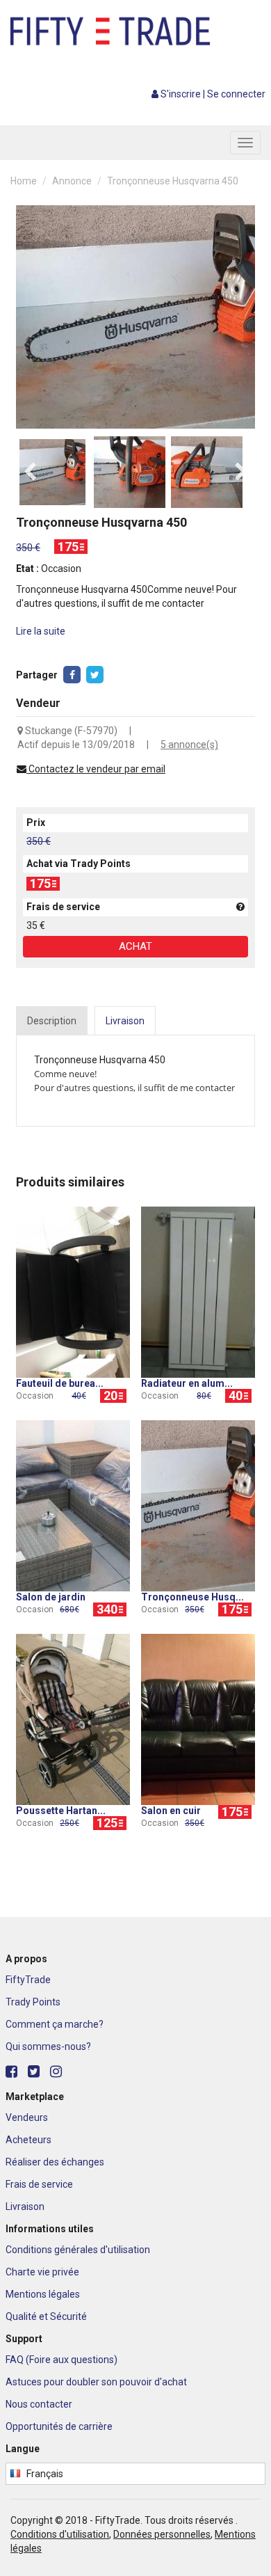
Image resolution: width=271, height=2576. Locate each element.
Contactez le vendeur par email (96, 769)
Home (24, 181)
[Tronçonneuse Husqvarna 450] (198, 1504)
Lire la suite (41, 631)
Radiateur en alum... (187, 1383)
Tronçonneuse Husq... (192, 1597)
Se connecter (236, 94)
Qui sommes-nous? (48, 2046)
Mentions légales (43, 2294)
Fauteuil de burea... (60, 1383)
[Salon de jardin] (73, 1504)
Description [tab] (52, 1021)
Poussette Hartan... (61, 1811)
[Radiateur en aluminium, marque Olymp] (198, 1291)
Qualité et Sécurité (46, 2316)
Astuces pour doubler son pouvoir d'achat (96, 2382)
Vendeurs (27, 2117)
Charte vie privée (42, 2272)
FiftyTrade (28, 1980)
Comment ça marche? (55, 2024)
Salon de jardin (51, 1597)
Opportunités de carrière (59, 2426)
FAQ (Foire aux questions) (61, 2360)
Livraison (25, 2207)
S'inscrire (181, 94)
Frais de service (39, 2184)
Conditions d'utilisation (60, 2534)
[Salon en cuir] (198, 1718)
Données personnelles (162, 2534)
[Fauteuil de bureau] (73, 1291)
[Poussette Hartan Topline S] (73, 1718)
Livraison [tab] (125, 1021)
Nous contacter (39, 2404)
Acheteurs (28, 2140)
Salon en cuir (171, 1811)
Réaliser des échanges (55, 2162)
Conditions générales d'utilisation (78, 2250)
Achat (135, 946)
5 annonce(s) (189, 745)
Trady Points (33, 2002)
